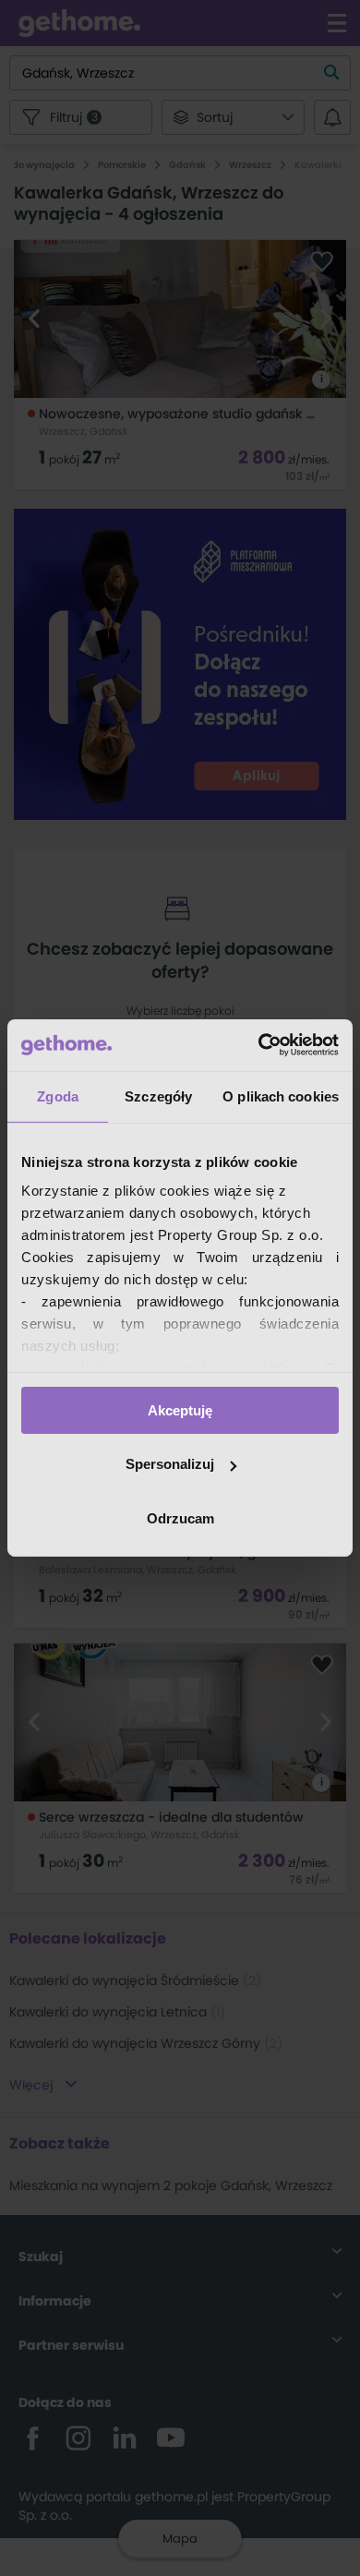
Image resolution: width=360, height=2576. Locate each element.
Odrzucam (180, 1518)
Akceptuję (180, 1409)
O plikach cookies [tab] (281, 1095)
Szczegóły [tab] (158, 1095)
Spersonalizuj (170, 1464)
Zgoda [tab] (58, 1095)
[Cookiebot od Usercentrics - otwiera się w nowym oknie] (259, 1045)
